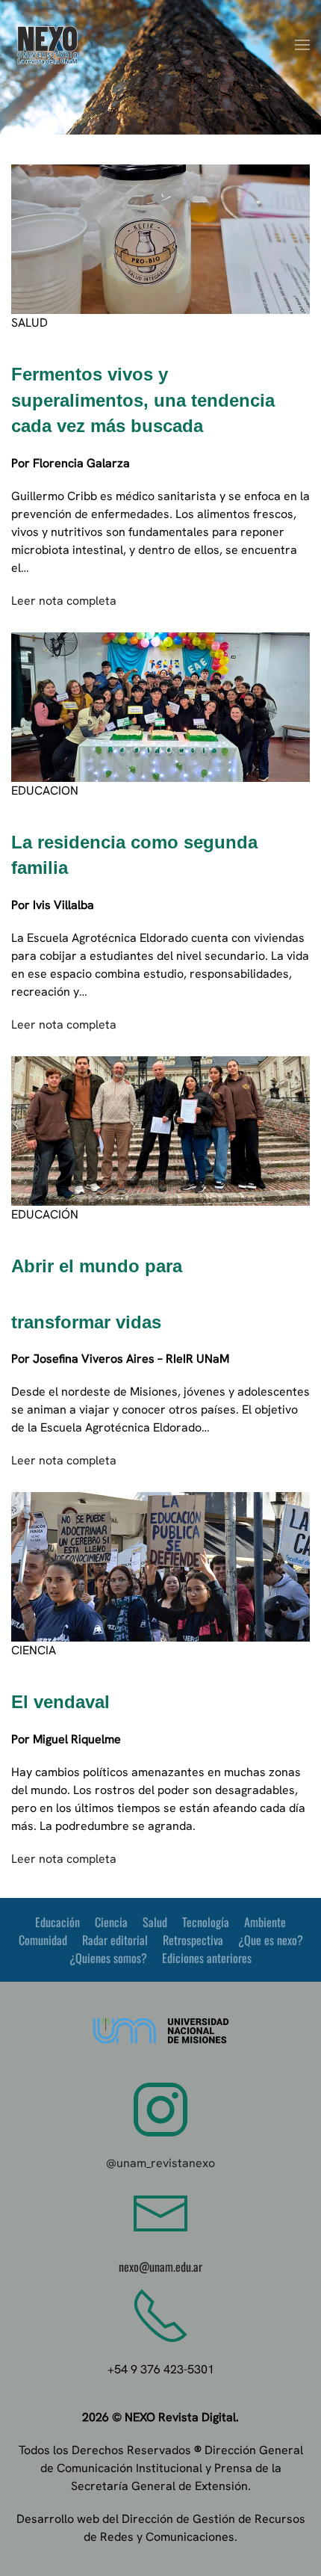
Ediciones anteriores (207, 1958)
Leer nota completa (64, 601)
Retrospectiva (193, 1940)
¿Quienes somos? (108, 1958)
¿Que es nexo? (271, 1940)
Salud (155, 1922)
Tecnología (206, 1922)
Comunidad (43, 1940)
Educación (57, 1922)
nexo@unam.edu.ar (160, 2267)
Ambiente (265, 1922)
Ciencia (111, 1922)
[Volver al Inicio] (49, 45)
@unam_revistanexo (160, 2163)
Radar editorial (115, 1940)
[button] (302, 45)
